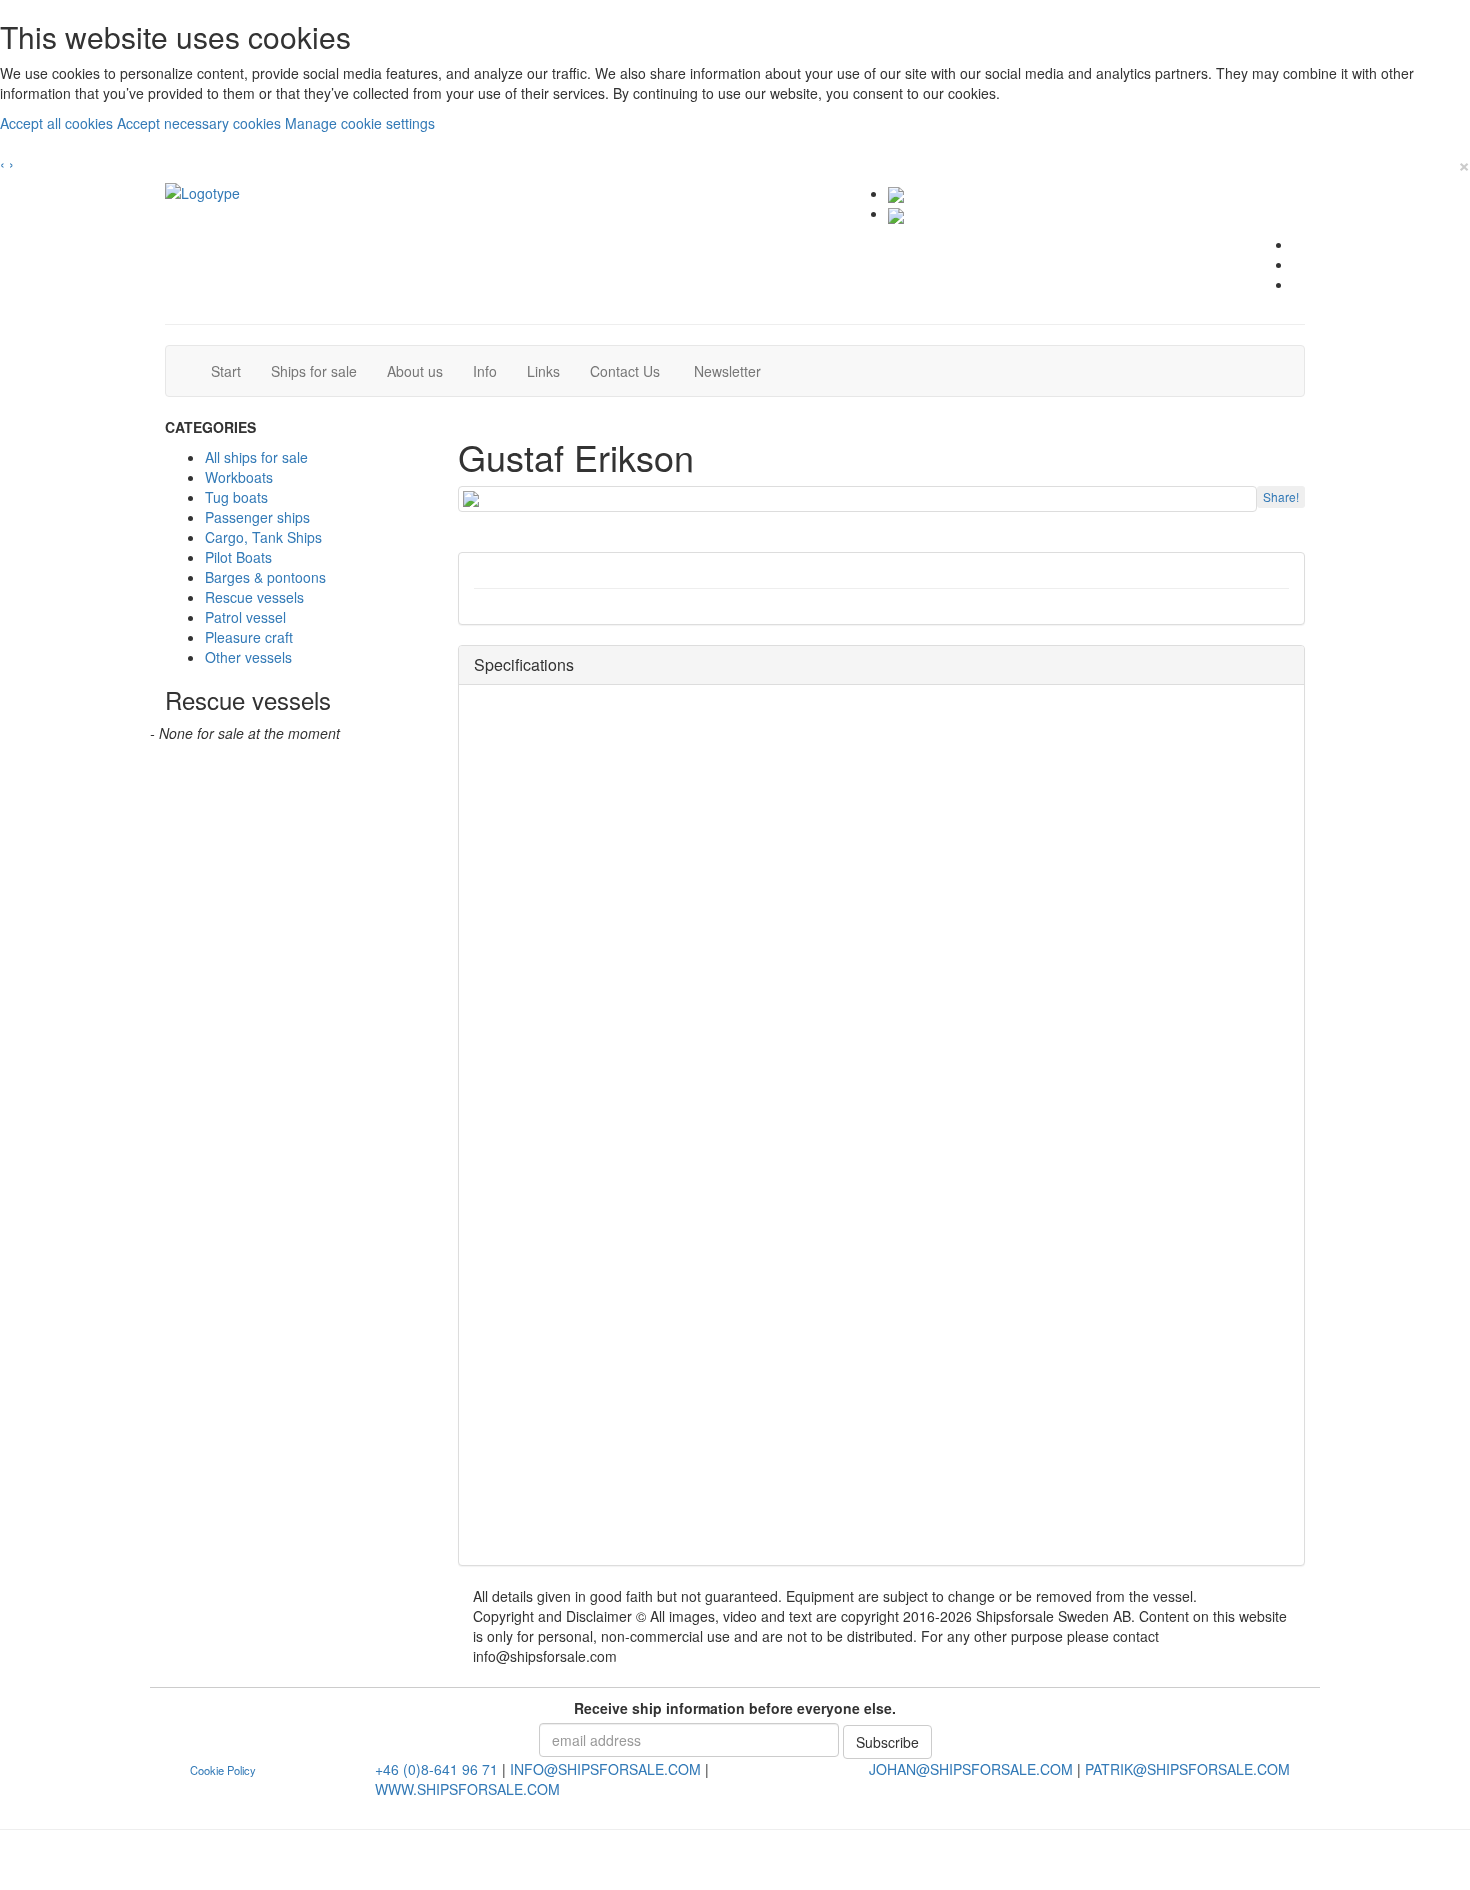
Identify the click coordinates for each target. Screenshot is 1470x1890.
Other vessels (248, 657)
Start (233, 370)
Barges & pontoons (265, 577)
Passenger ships (257, 517)
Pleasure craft (249, 637)
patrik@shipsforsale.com (1187, 1769)
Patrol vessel (245, 617)
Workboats (239, 477)
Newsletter (733, 370)
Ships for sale (321, 370)
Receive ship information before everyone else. (735, 1708)
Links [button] (543, 371)
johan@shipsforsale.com (971, 1769)
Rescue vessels (254, 597)
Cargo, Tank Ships (263, 537)
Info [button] (485, 371)
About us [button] (415, 371)
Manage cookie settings (360, 123)
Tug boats (236, 497)
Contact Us (632, 370)
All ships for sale (256, 457)
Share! (1281, 496)
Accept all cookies (58, 123)
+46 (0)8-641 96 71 (436, 1769)
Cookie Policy (223, 1770)
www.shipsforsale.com (467, 1789)
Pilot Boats (238, 557)
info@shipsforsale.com (605, 1769)
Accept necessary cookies (201, 123)
